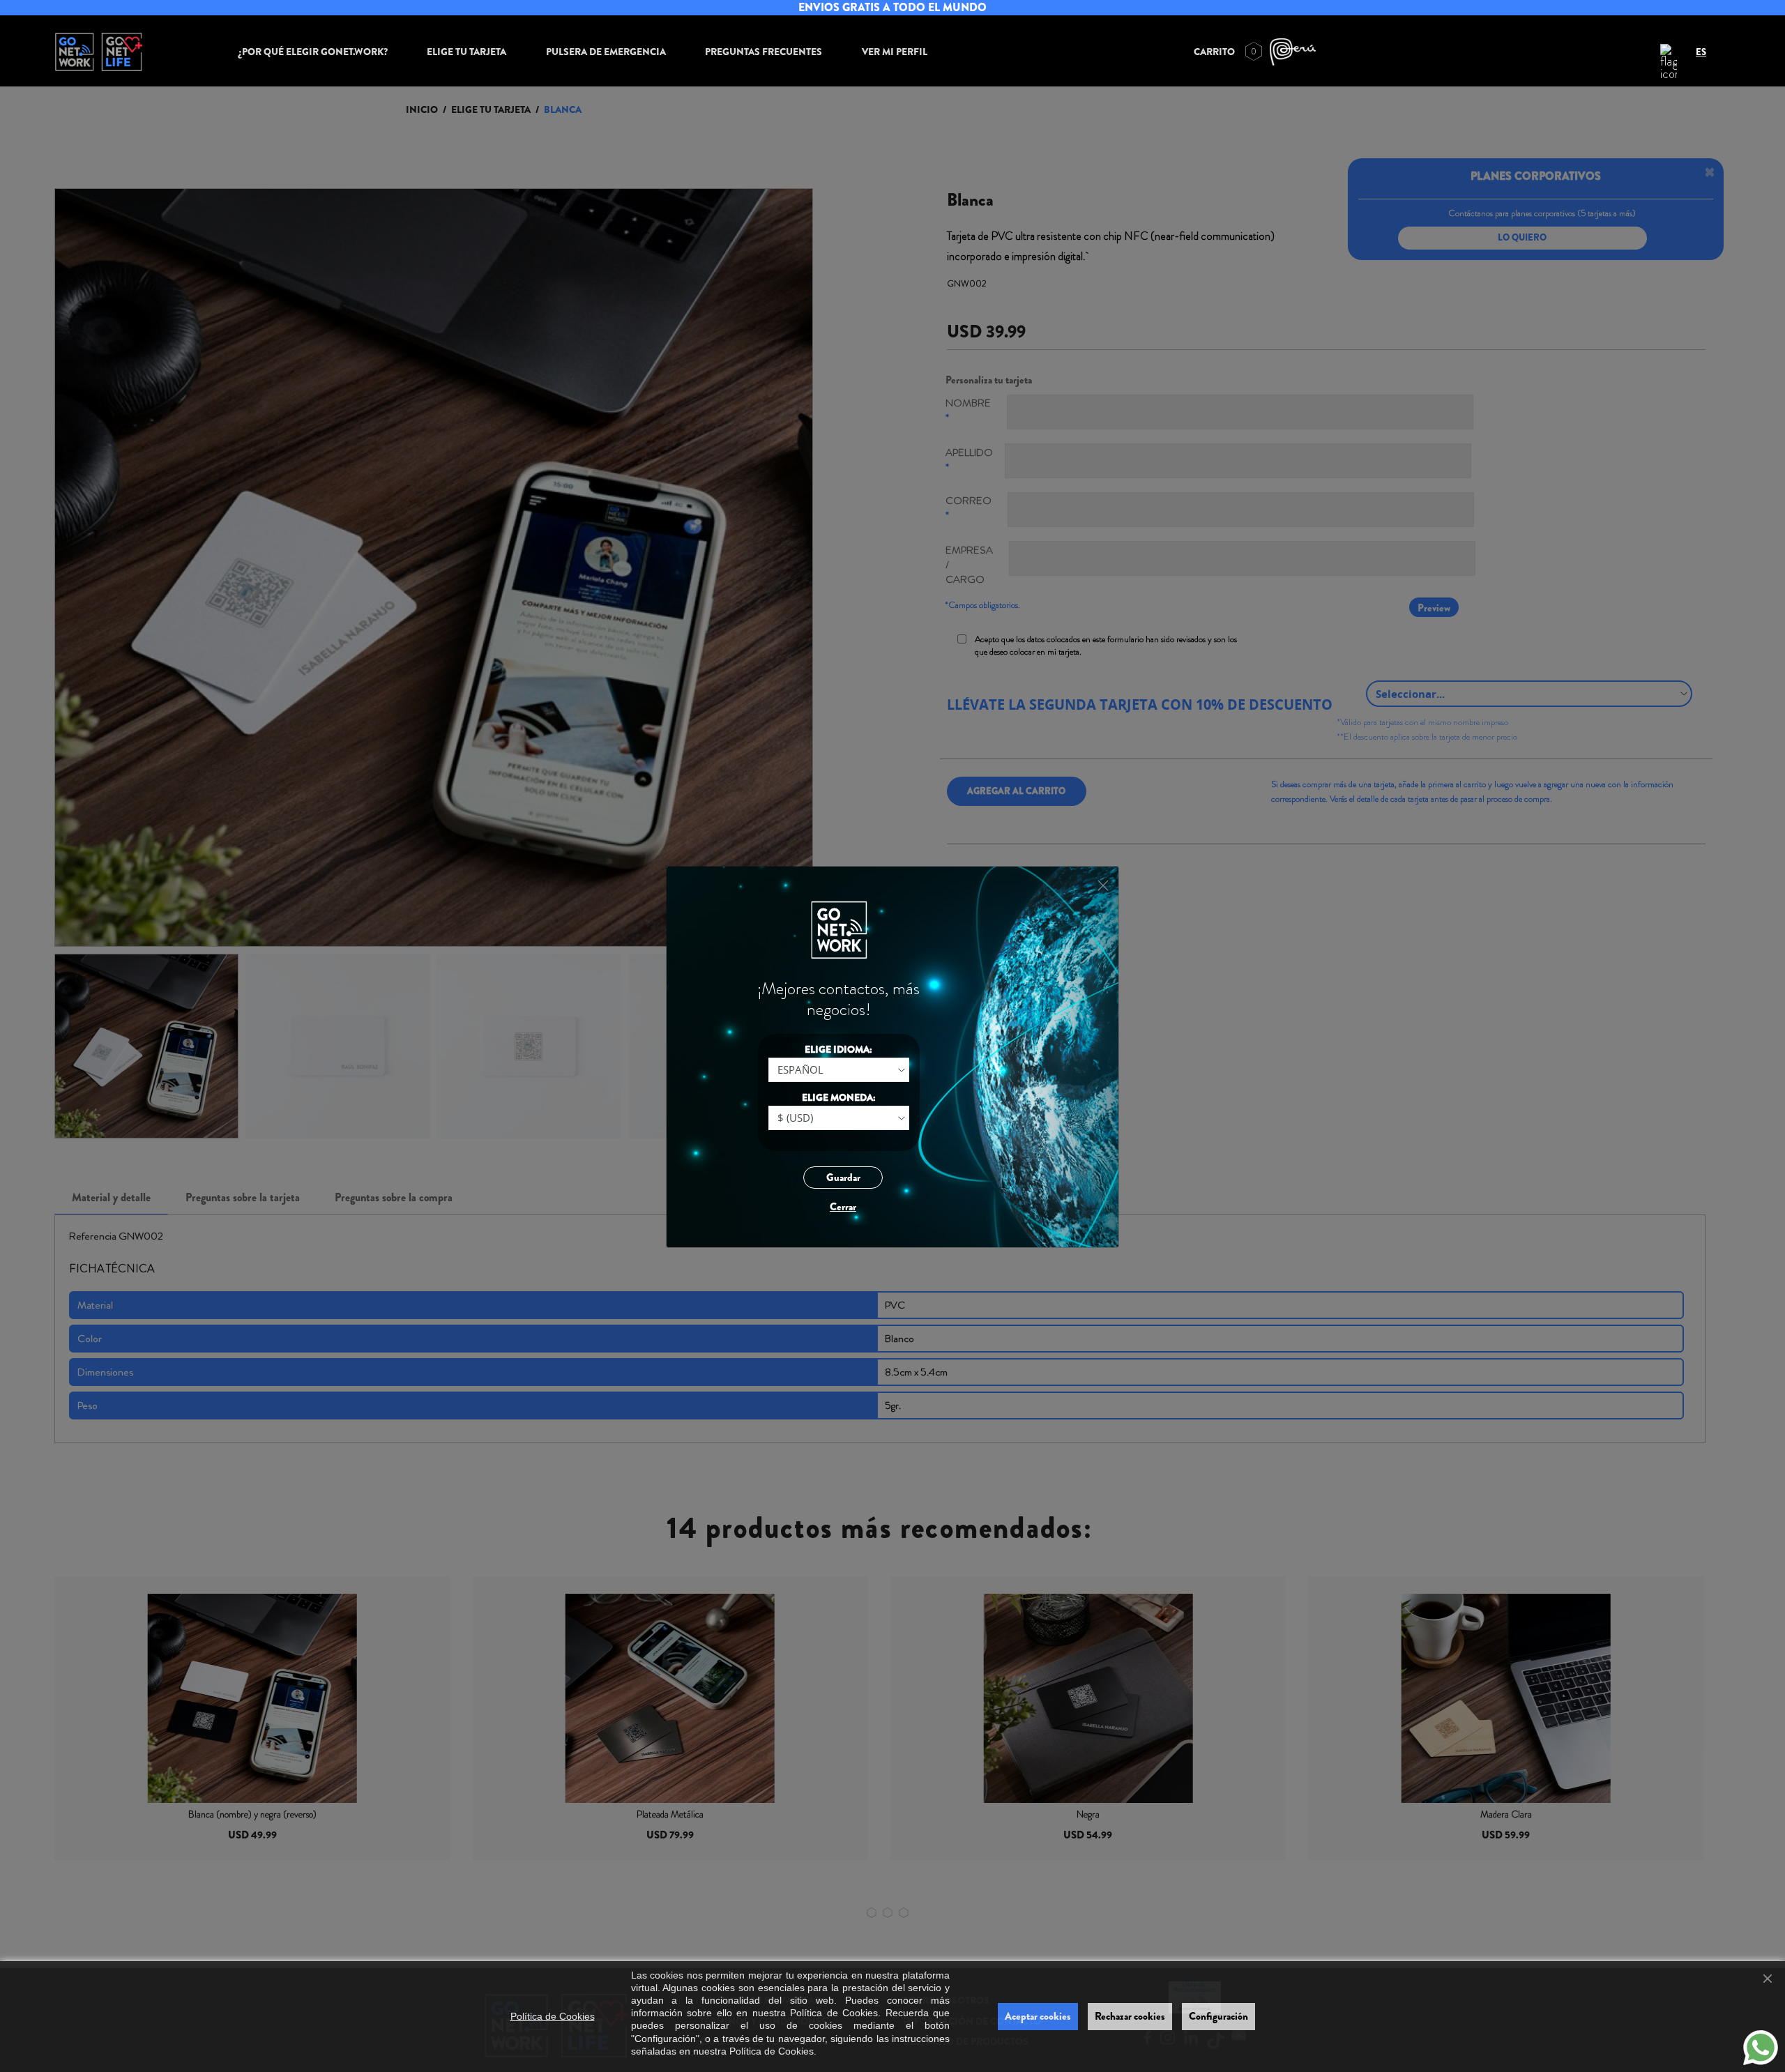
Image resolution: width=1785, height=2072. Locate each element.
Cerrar (843, 1207)
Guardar (843, 1178)
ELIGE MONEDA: (839, 1097)
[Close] (1103, 886)
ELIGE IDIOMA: (838, 1049)
